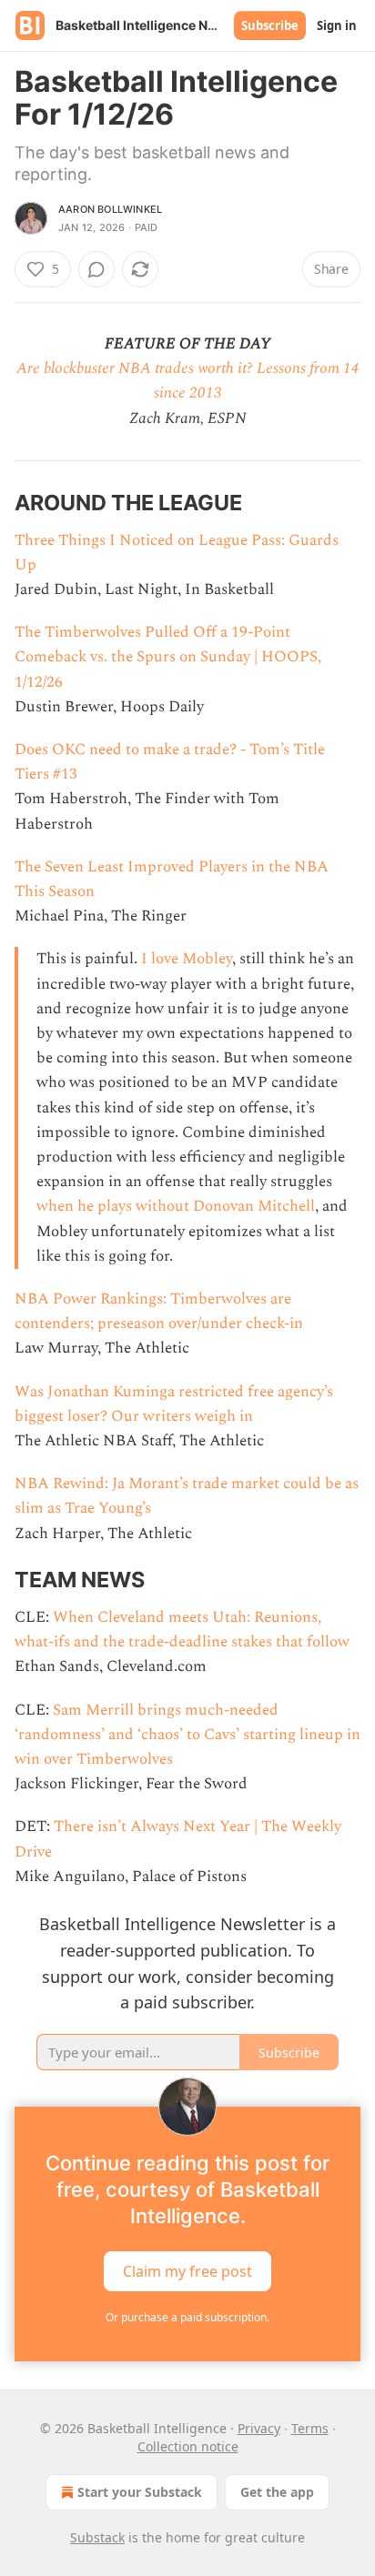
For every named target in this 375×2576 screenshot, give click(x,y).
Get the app (277, 2492)
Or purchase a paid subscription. (187, 2317)
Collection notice (188, 2446)
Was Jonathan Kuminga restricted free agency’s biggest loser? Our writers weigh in (174, 1404)
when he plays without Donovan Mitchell (176, 1206)
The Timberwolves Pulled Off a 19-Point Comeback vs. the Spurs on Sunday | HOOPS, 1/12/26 (168, 657)
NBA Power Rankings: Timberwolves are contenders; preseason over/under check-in (159, 1311)
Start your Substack (140, 2492)
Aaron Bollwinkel (110, 209)
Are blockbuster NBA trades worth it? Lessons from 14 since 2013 (188, 381)
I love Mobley (187, 959)
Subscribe (270, 25)
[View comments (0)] (96, 269)
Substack (97, 2537)
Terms (310, 2428)
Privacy (259, 2428)
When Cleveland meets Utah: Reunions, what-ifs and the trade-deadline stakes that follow (182, 1630)
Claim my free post (187, 2271)
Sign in (337, 25)
